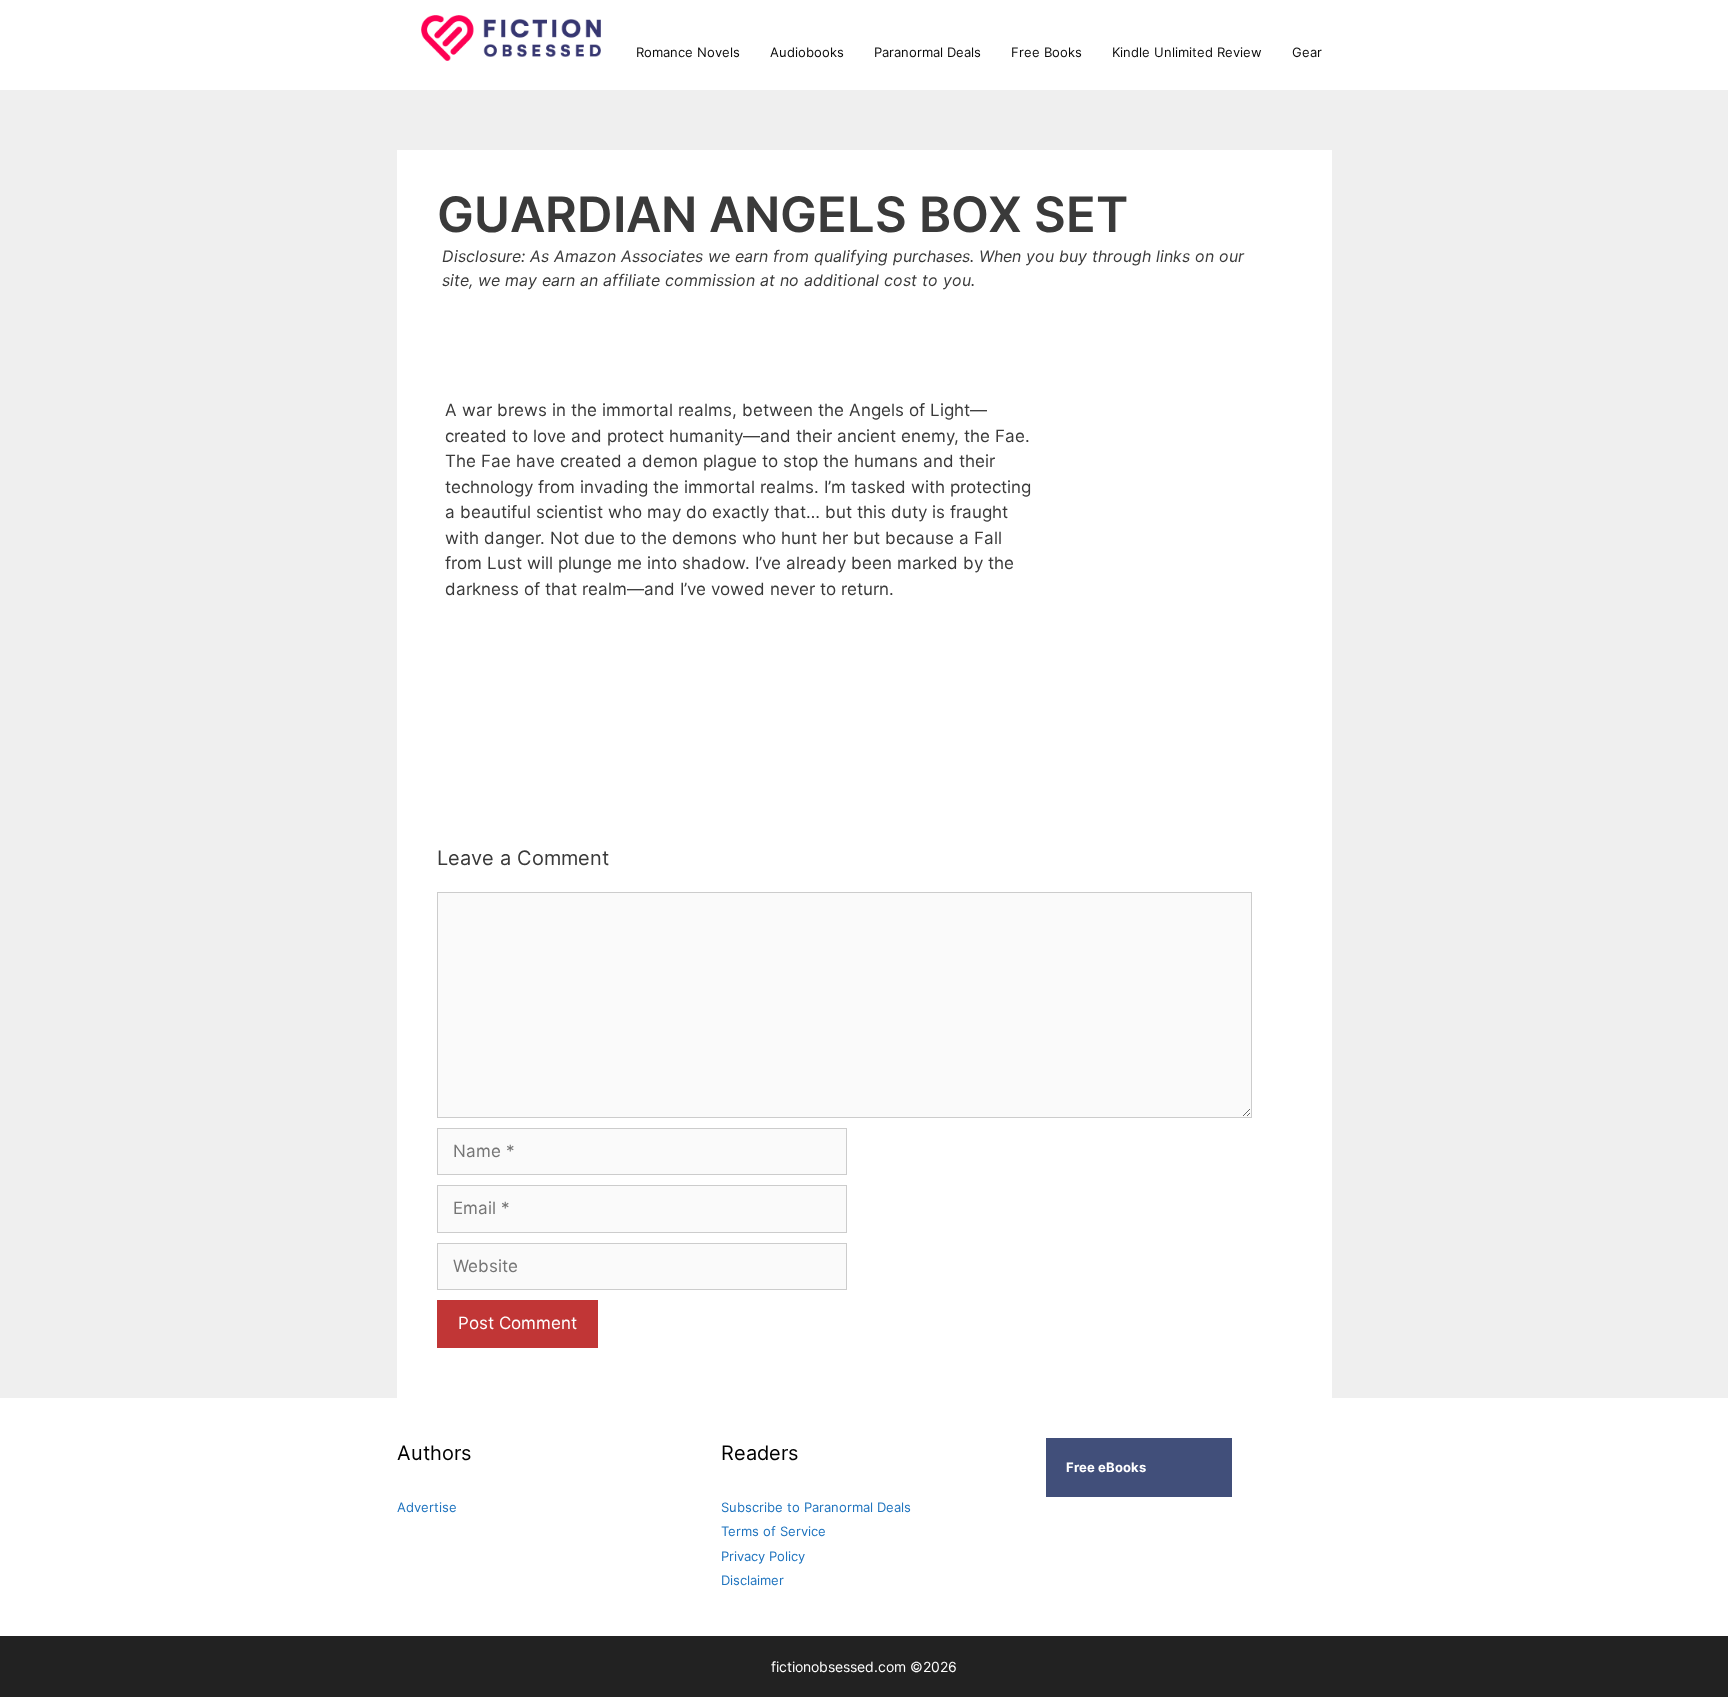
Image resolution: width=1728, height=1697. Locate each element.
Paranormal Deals (927, 52)
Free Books (1046, 52)
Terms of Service (773, 1531)
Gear (1307, 52)
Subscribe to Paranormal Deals (816, 1507)
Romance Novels (688, 52)
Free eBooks (1106, 1467)
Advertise (427, 1507)
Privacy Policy (763, 1556)
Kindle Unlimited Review (1187, 52)
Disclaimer (752, 1580)
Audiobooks (807, 52)
